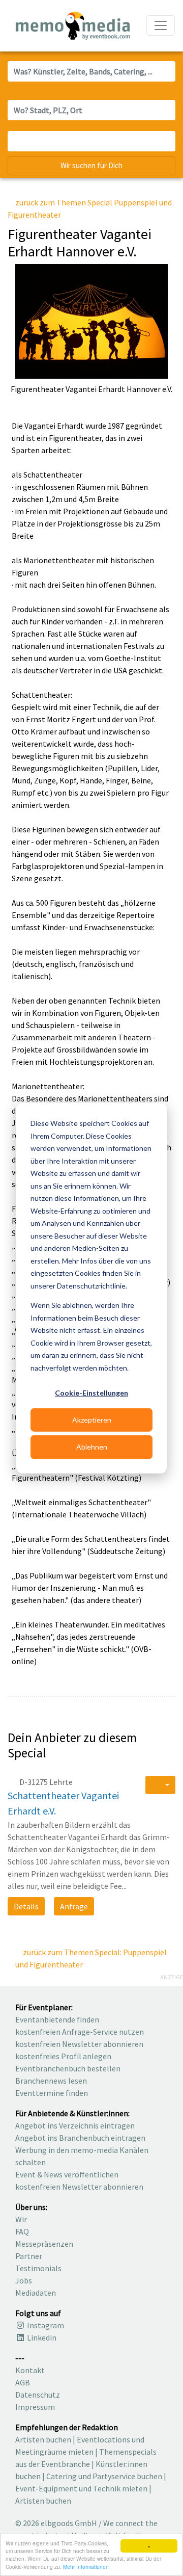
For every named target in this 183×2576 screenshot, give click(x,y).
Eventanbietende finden (57, 2019)
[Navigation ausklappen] (161, 25)
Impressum (35, 2407)
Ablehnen (92, 1447)
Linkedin (41, 2337)
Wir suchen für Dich (91, 165)
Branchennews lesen (51, 2081)
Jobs (24, 2280)
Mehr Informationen (86, 2567)
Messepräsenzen (44, 2244)
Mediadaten (36, 2293)
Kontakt (30, 2370)
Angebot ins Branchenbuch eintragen (80, 2138)
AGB (23, 2382)
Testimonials (38, 2268)
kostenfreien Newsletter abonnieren (79, 2044)
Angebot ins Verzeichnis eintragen (75, 2125)
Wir (21, 2219)
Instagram (45, 2325)
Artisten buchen (43, 2439)
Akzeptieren (92, 1420)
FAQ (22, 2231)
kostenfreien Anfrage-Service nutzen (80, 2032)
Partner (29, 2256)
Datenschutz (38, 2395)
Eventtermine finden (52, 2093)
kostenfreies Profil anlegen (63, 2056)
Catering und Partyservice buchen (104, 2476)
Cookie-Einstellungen (91, 1393)
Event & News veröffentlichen (67, 2174)
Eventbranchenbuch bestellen (68, 2068)
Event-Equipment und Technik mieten (81, 2488)
